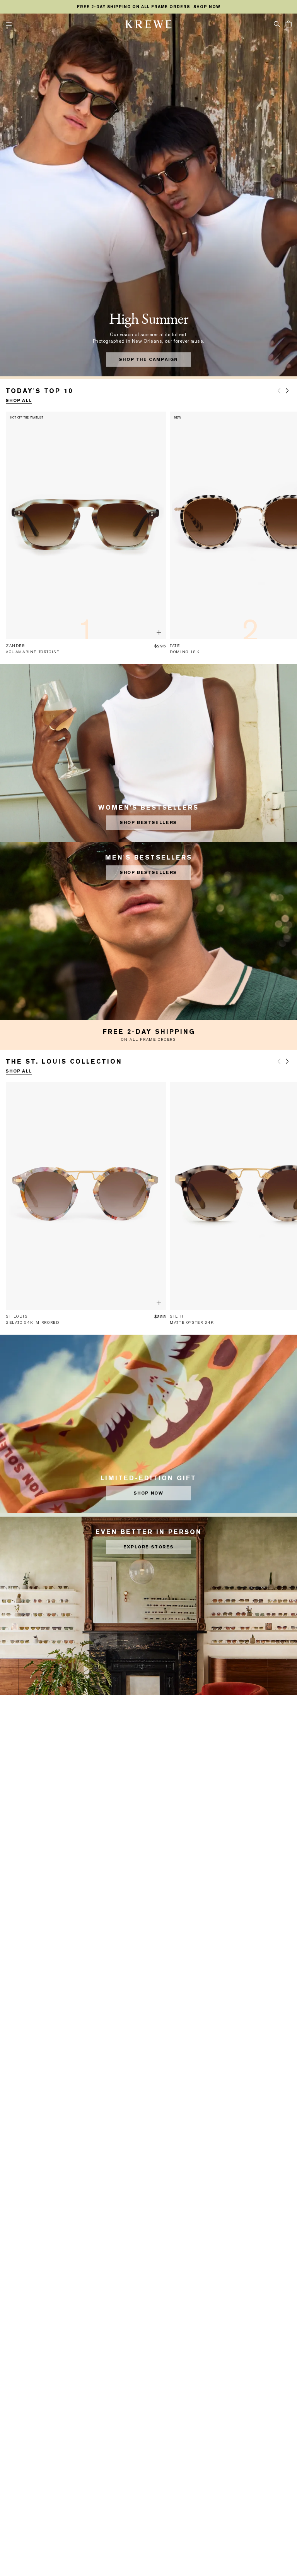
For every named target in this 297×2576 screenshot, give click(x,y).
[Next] (287, 391)
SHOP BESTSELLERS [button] (148, 823)
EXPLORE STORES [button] (148, 1547)
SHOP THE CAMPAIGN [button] (148, 360)
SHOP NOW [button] (149, 1493)
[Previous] (279, 391)
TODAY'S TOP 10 (39, 391)
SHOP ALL (19, 401)
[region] (148, 7)
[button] (277, 24)
